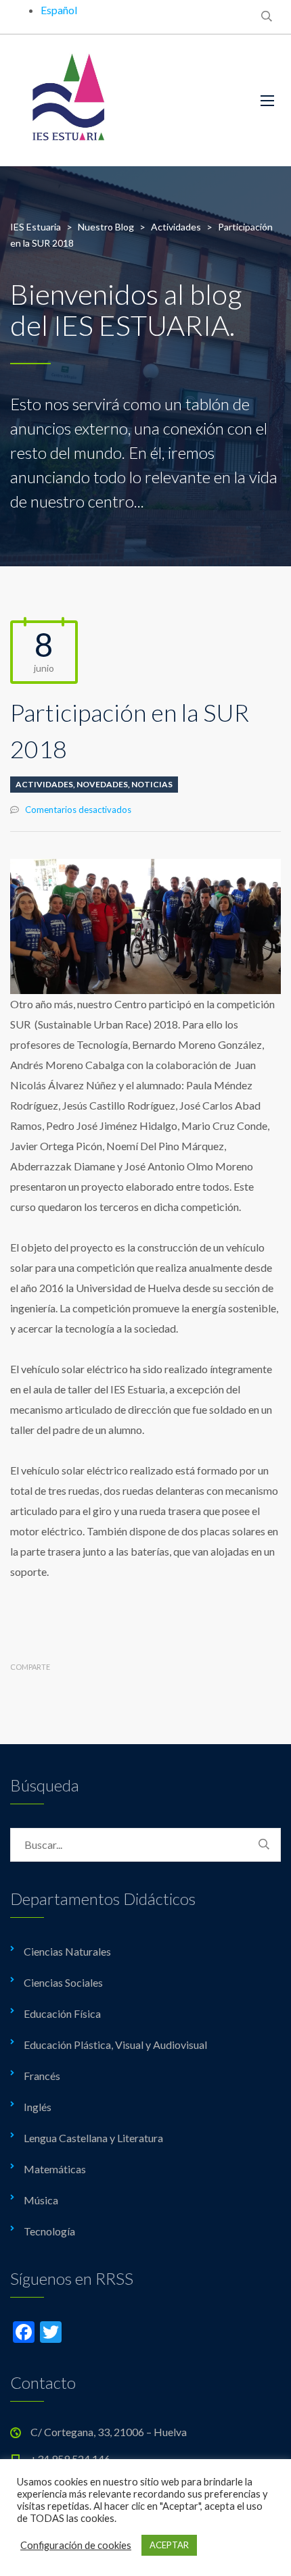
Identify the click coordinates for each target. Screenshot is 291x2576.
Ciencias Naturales (67, 1951)
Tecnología (49, 2231)
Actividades (44, 784)
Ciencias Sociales (63, 1982)
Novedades (102, 784)
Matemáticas (55, 2169)
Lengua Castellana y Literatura (93, 2138)
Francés (42, 2076)
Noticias (152, 784)
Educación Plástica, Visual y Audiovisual (115, 2045)
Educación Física (62, 2013)
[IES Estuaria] (125, 100)
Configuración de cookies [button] (76, 2545)
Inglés (38, 2107)
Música (41, 2200)
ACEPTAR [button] (169, 2545)
